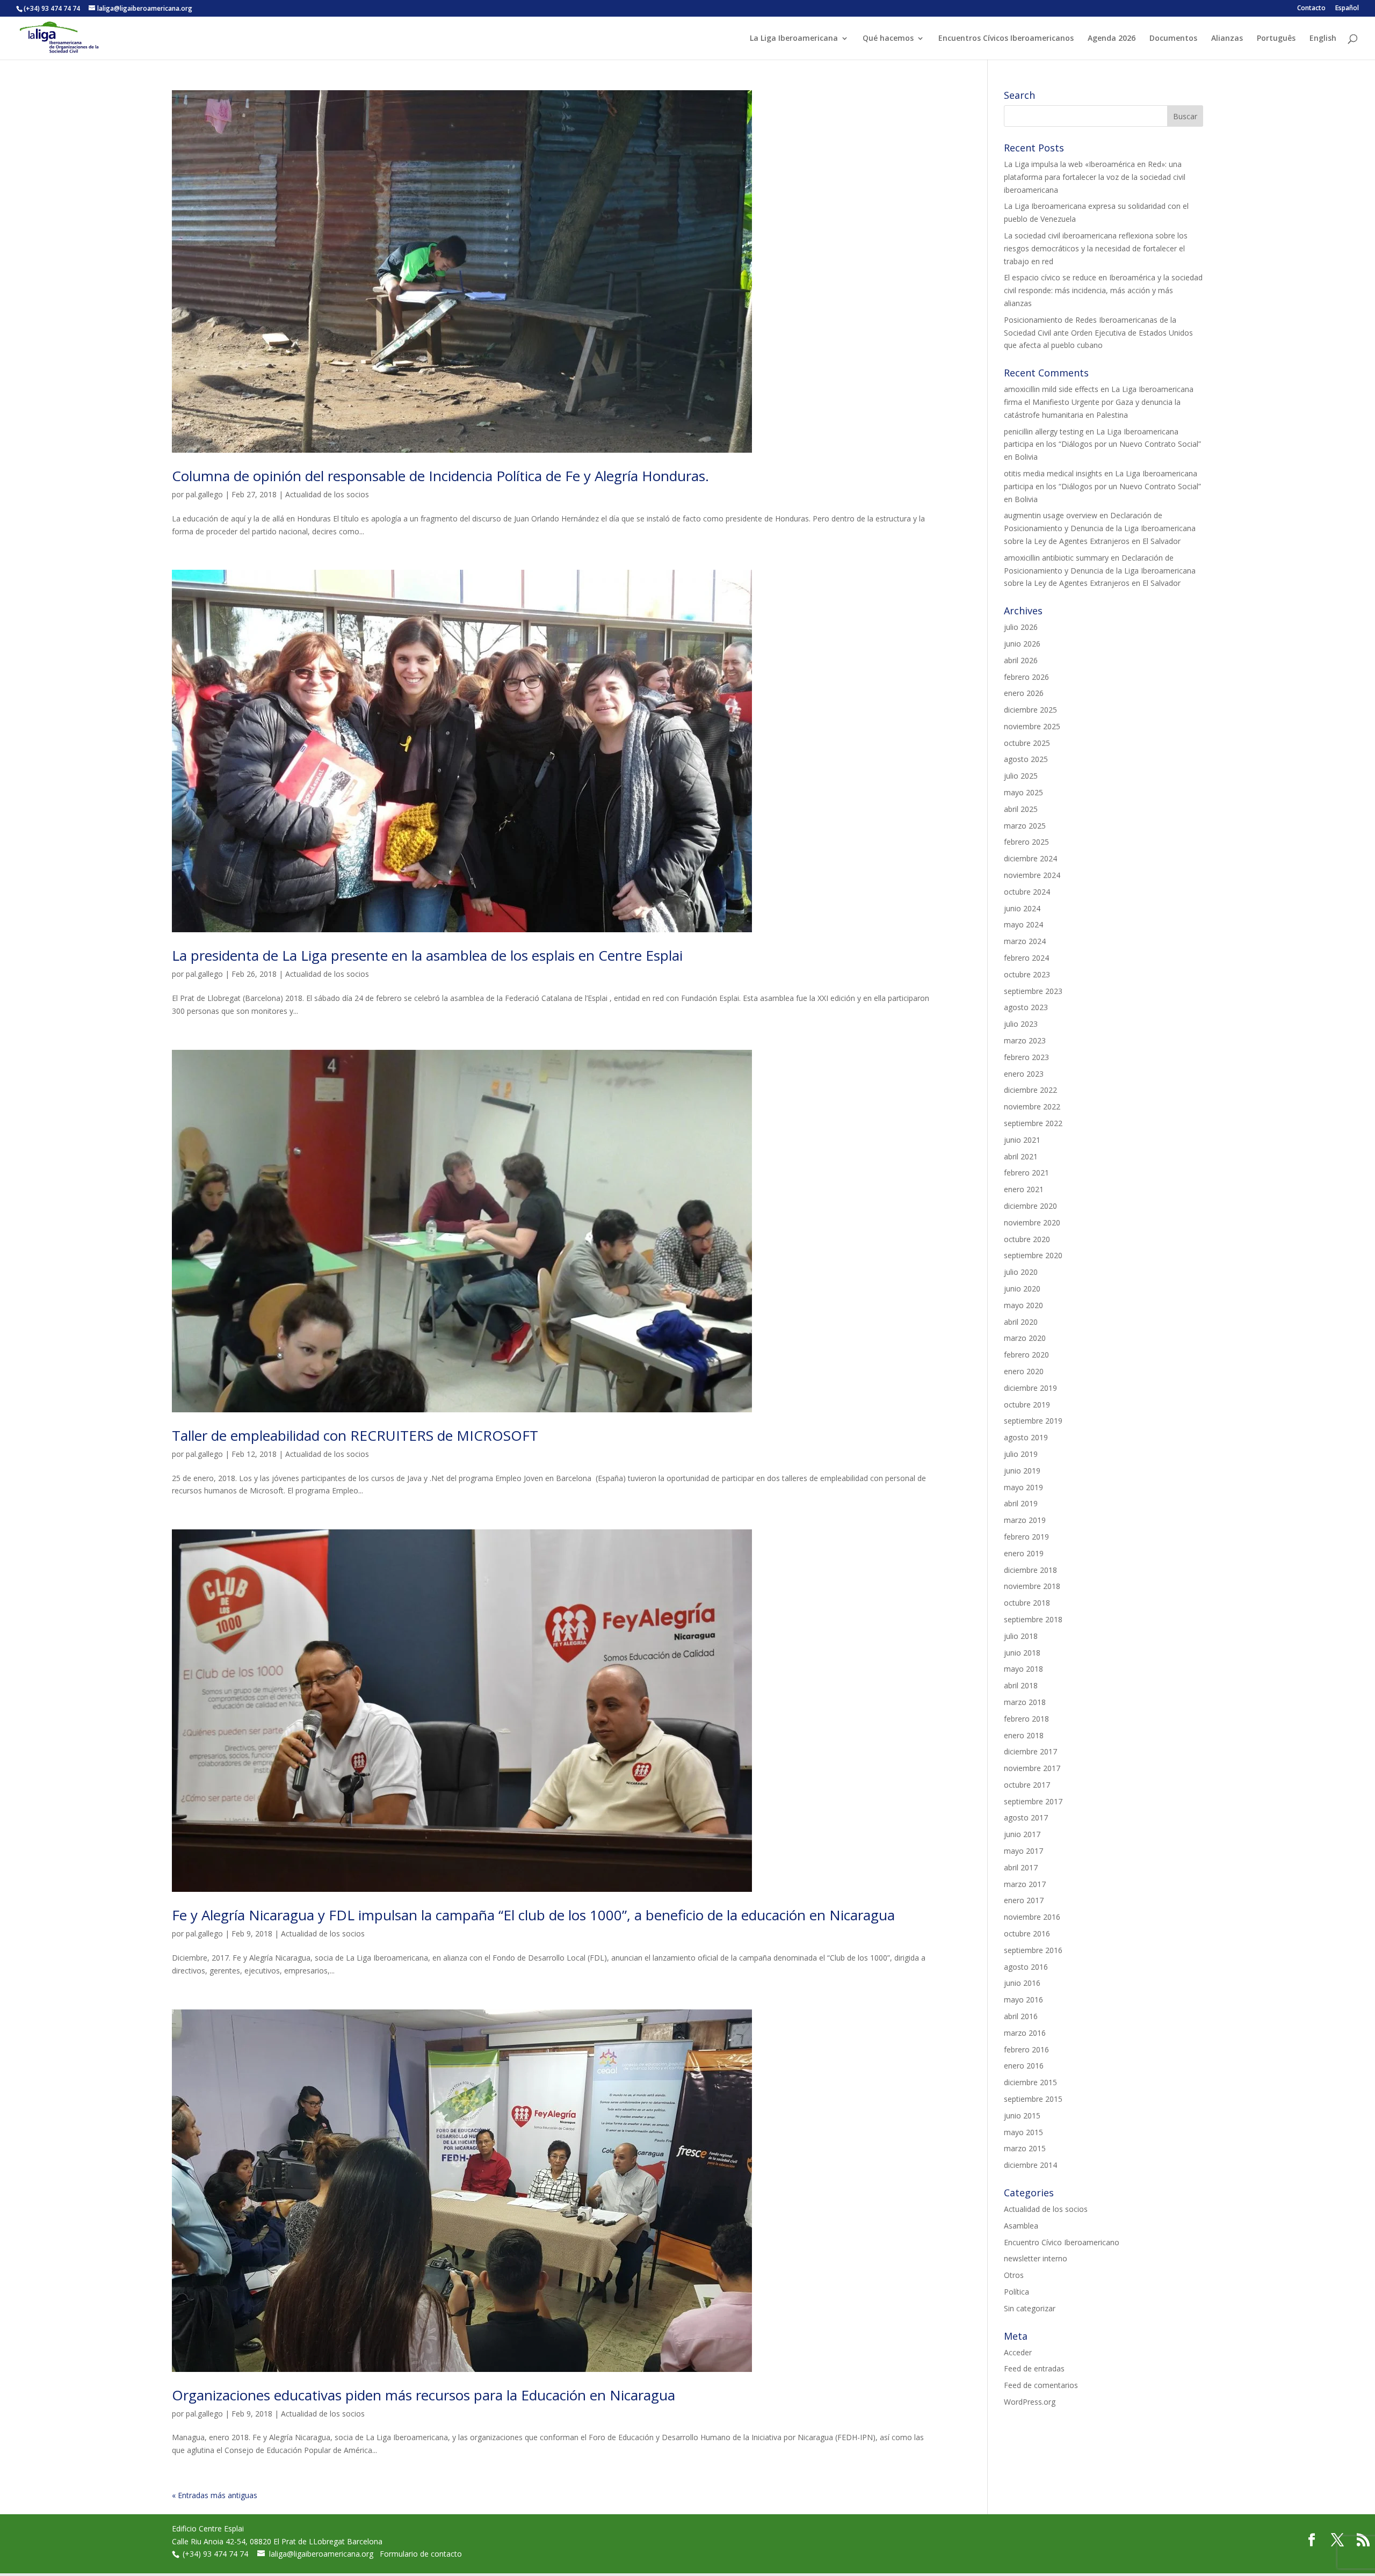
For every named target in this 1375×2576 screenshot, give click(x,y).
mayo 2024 (1023, 924)
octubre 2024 (1027, 892)
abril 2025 (1021, 809)
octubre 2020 (1027, 1239)
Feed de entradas (1034, 2368)
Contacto (1311, 9)
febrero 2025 (1026, 842)
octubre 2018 (1027, 1603)
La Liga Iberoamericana (794, 39)
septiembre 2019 (1033, 1421)
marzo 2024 (1025, 941)
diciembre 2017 (1030, 1751)
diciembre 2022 (1030, 1090)
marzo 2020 (1025, 1338)
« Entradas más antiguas (215, 2495)
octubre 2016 (1027, 1933)
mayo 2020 (1023, 1305)
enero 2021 (1024, 1189)
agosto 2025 (1026, 759)
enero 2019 (1024, 1553)
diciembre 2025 (1030, 710)
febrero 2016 (1026, 2049)
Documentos (1173, 39)
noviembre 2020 (1032, 1222)
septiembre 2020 (1033, 1255)
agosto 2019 (1026, 1437)
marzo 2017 (1025, 1884)
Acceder (1018, 2352)
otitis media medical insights (1053, 473)
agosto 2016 (1026, 1967)
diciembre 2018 (1030, 1570)
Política (1016, 2292)
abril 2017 (1021, 1867)
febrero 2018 (1026, 1719)
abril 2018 (1021, 1685)
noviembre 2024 (1032, 875)
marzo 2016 (1025, 2033)
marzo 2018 (1025, 1702)
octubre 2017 (1027, 1785)
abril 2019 (1021, 1503)
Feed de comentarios (1041, 2385)
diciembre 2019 (1030, 1388)
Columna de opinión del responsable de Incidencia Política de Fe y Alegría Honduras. (440, 476)
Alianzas (1227, 39)
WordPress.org (1030, 2402)
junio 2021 (1022, 1140)
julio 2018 (1021, 1636)
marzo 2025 (1025, 826)
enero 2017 (1024, 1900)
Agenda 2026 (1112, 39)
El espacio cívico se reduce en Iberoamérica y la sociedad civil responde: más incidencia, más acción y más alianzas (1103, 290)
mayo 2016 (1023, 2000)
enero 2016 (1024, 2066)
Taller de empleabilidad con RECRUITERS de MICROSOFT (355, 1435)
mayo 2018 (1023, 1669)
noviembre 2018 (1032, 1586)
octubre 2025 (1027, 743)
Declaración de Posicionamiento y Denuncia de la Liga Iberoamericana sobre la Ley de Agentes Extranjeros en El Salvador (1100, 528)
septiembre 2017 (1033, 1801)
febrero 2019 (1026, 1537)
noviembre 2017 (1032, 1768)
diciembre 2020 (1030, 1206)
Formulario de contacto (421, 2554)
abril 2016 (1021, 2016)
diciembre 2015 (1030, 2082)
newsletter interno (1036, 2258)
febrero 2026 (1026, 677)
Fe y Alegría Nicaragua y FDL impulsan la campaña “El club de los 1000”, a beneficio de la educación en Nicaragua (533, 1915)
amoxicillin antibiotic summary (1056, 558)
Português (1276, 39)
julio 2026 (1021, 627)
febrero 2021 (1026, 1173)
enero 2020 (1024, 1371)
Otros (1014, 2275)
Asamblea (1021, 2226)
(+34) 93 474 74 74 (216, 2554)
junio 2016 (1022, 1983)
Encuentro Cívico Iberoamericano (1062, 2242)
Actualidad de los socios (327, 494)
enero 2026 (1024, 693)
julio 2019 (1021, 1454)
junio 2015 (1022, 2116)
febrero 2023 (1026, 1057)
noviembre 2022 (1032, 1106)
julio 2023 (1021, 1024)
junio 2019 (1022, 1471)
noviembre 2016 (1032, 1917)
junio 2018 (1022, 1653)
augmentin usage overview (1051, 515)
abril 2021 (1021, 1156)
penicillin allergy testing (1044, 431)
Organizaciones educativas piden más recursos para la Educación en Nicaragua (424, 2395)
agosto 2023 (1026, 1007)
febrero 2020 (1026, 1355)
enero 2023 (1024, 1074)
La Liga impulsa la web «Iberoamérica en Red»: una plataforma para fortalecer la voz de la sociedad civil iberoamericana (1095, 177)
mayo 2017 (1023, 1851)
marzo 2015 (1025, 2148)
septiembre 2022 (1033, 1123)
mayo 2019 (1023, 1487)
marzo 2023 (1025, 1040)
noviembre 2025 (1032, 726)
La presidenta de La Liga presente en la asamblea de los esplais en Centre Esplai (427, 955)
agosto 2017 (1026, 1817)
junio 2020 (1022, 1289)
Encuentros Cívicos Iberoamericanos (1006, 39)
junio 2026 (1022, 644)
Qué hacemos (888, 39)
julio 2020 (1021, 1272)
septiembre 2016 (1033, 1950)
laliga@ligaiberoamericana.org (321, 2554)
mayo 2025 (1023, 792)
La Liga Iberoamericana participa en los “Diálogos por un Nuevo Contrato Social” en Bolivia (1102, 444)
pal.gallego (204, 494)
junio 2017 (1022, 1834)
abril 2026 (1021, 660)
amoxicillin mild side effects (1051, 389)
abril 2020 (1021, 1322)
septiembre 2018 (1033, 1619)
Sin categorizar (1030, 2308)
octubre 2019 (1027, 1405)
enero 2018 (1024, 1735)
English (1323, 39)
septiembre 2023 (1033, 991)
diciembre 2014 (1030, 2165)
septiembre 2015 (1033, 2099)
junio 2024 (1022, 908)
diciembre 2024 (1030, 858)
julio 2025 (1021, 776)
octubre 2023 (1027, 974)
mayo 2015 (1023, 2132)
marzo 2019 (1025, 1520)
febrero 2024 (1026, 958)
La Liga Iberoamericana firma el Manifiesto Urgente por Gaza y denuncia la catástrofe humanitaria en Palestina (1099, 402)
